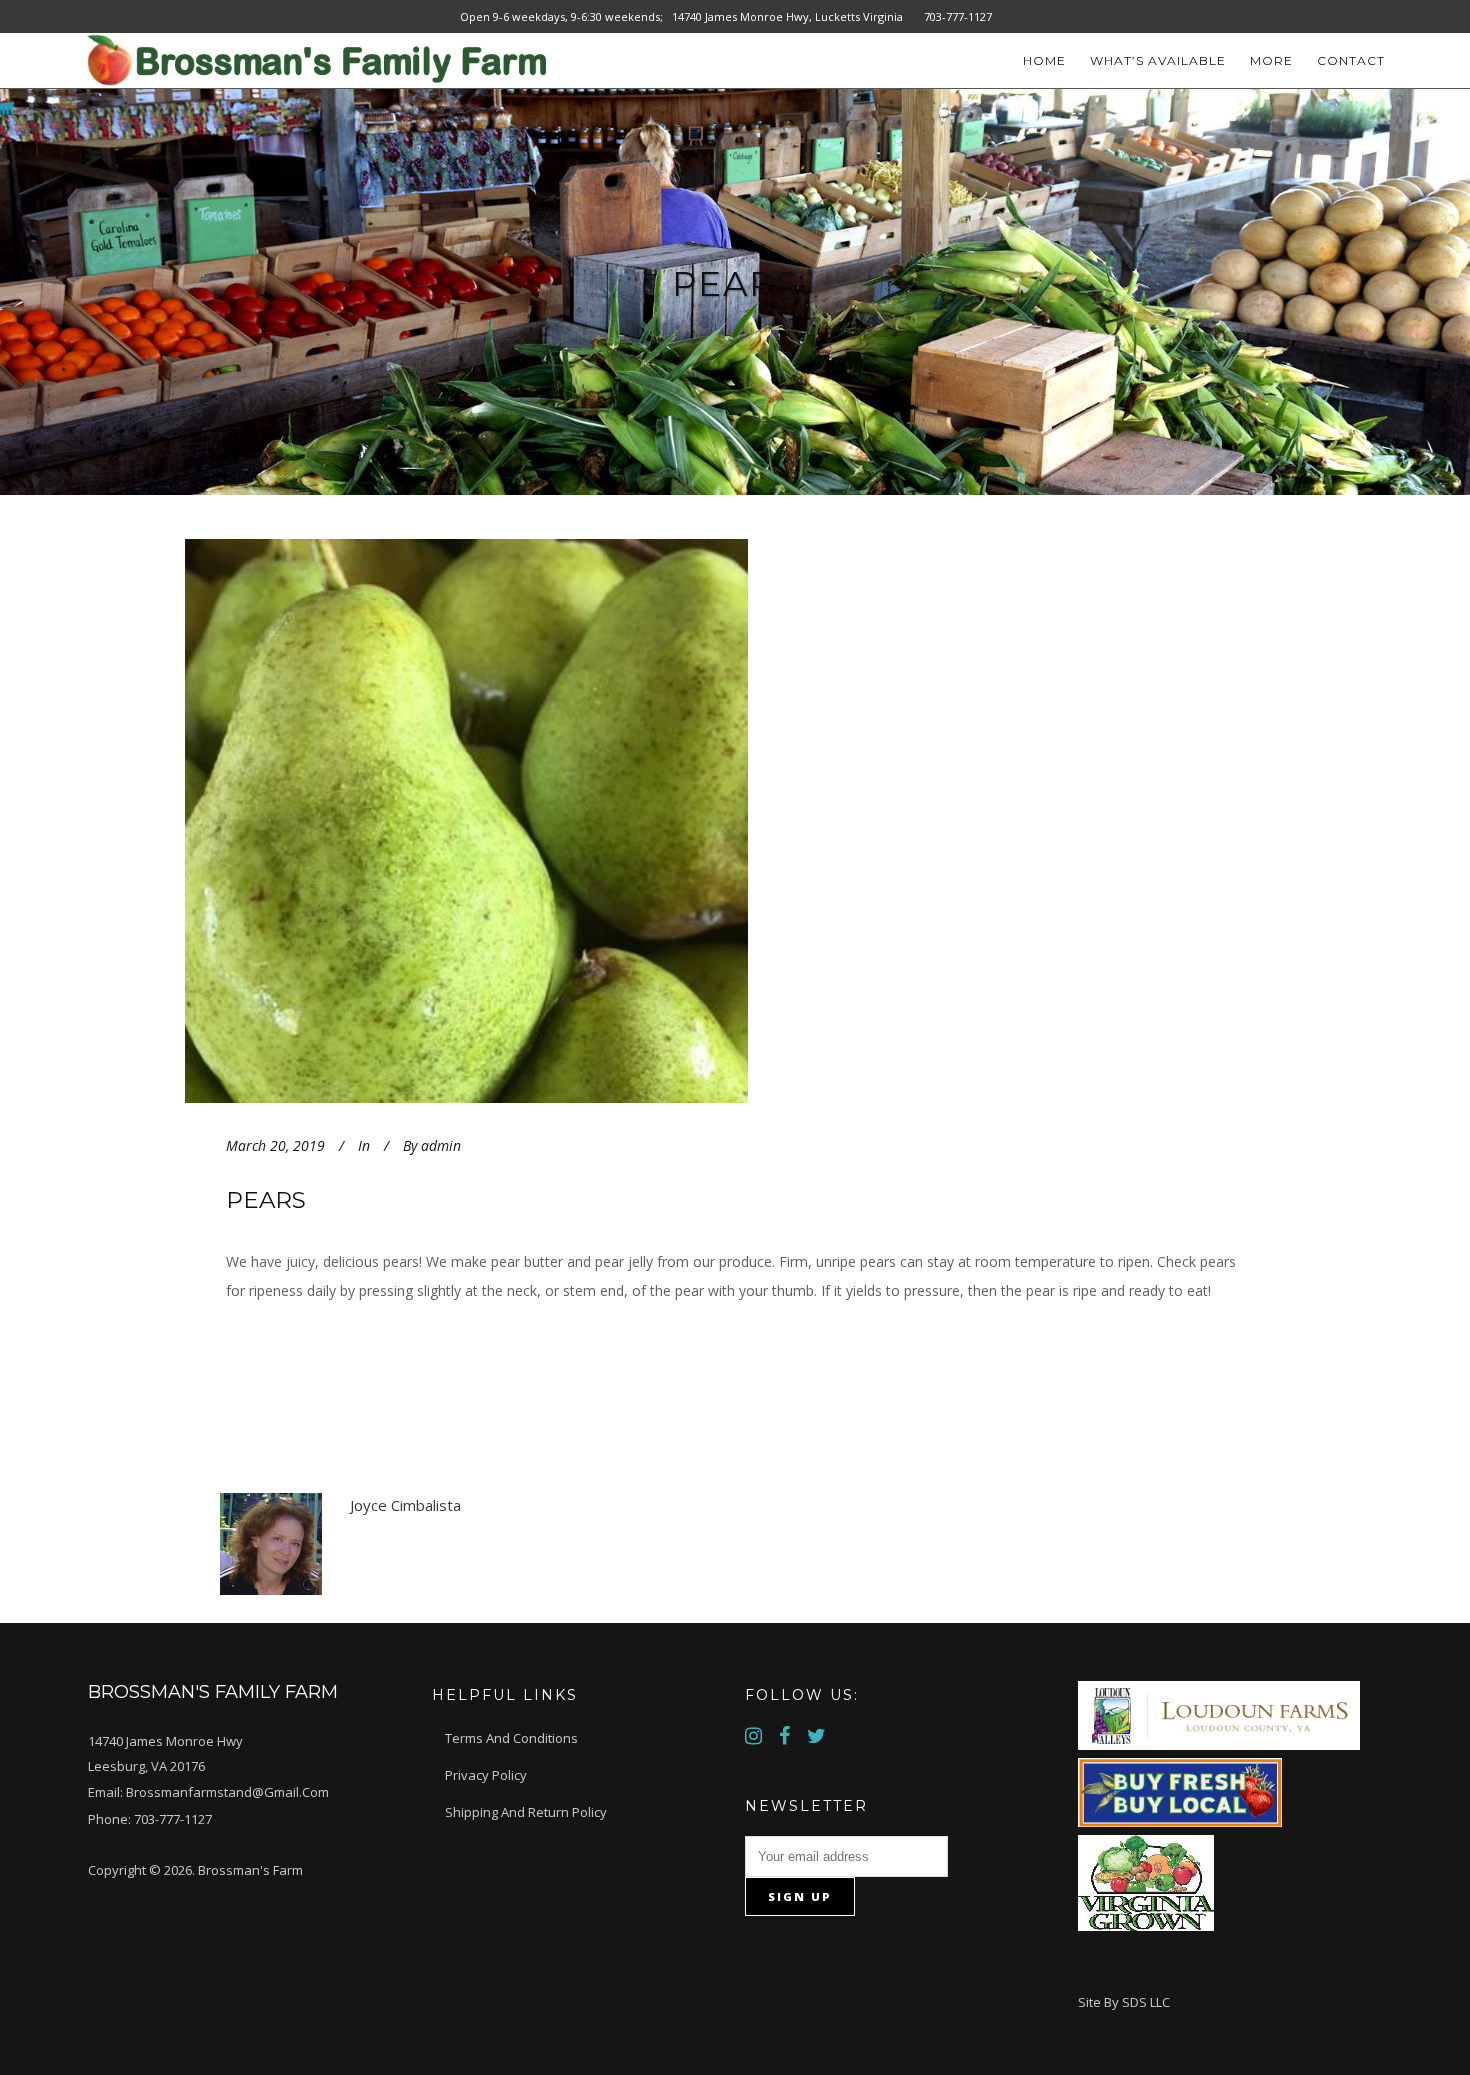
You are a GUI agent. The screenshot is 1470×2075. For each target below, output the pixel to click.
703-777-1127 (173, 1819)
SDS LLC (1146, 2002)
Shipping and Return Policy (526, 1812)
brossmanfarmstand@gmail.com (227, 1792)
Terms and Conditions (511, 1738)
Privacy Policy (486, 1775)
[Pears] (537, 820)
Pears (266, 1200)
